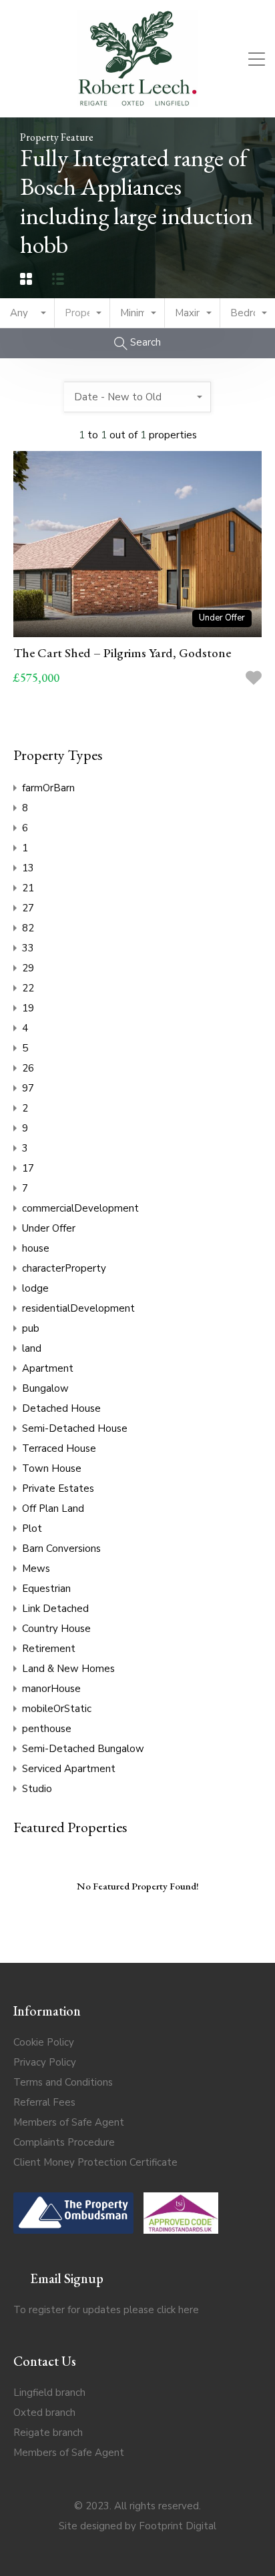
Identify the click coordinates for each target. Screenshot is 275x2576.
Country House (56, 1629)
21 (28, 888)
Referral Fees (44, 2102)
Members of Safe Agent (69, 2122)
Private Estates (58, 1488)
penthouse (47, 1729)
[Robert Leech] (137, 101)
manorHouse (51, 1689)
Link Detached (55, 1609)
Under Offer (49, 1228)
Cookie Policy (44, 2042)
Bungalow (45, 1388)
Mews (36, 1569)
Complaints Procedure (64, 2142)
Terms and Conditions (63, 2082)
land (32, 1348)
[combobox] (27, 313)
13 (28, 868)
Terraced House (59, 1448)
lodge (35, 1288)
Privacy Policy (45, 2062)
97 (28, 1088)
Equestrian (46, 1589)
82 (28, 928)
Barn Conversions (61, 1549)
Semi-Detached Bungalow (83, 1749)
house (36, 1248)
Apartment (48, 1368)
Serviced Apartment (69, 1769)
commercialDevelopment (80, 1208)
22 (28, 988)
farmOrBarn (48, 788)
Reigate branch (48, 2433)
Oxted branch (44, 2413)
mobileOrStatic (57, 1709)
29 (28, 968)
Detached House (61, 1408)
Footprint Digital (178, 2526)
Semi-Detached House (75, 1428)
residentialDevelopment (78, 1308)
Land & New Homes (68, 1669)
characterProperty (64, 1268)
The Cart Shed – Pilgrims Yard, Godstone (122, 653)
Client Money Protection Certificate (95, 2162)
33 (28, 948)
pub (31, 1328)
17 (28, 1168)
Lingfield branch (49, 2393)
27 (28, 908)
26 (28, 1068)
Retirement (49, 1649)
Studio (37, 1789)
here (189, 2310)
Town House (52, 1468)
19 (28, 1008)
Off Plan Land (53, 1509)
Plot (32, 1529)
